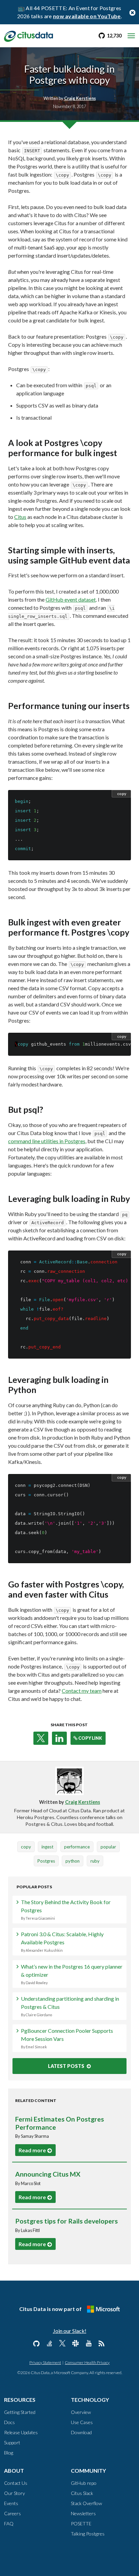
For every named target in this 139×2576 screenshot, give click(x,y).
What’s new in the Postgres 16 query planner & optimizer (72, 1974)
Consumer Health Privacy (87, 2362)
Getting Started (20, 2412)
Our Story (15, 2493)
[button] (41, 1738)
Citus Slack (82, 2493)
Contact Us (16, 2483)
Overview (81, 2412)
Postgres (46, 1861)
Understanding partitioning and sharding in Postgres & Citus (70, 2006)
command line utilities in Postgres (47, 1141)
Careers (12, 2513)
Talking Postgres (88, 2534)
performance (77, 1847)
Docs (9, 2422)
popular (108, 1847)
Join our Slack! (70, 2331)
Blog (9, 2453)
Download (81, 2432)
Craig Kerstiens (83, 1802)
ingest (47, 1847)
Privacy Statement (45, 2362)
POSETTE (81, 2524)
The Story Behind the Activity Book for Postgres (66, 1910)
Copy (122, 794)
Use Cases (82, 2422)
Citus (20, 517)
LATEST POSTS (67, 2066)
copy (26, 1847)
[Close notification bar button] (132, 12)
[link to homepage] (29, 35)
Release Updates (21, 2432)
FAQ (9, 2524)
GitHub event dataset (71, 599)
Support (12, 2442)
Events (11, 2503)
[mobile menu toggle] (131, 36)
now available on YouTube (87, 16)
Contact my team (82, 1691)
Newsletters (83, 2513)
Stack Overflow (86, 2503)
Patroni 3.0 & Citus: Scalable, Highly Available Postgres (62, 1942)
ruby (95, 1861)
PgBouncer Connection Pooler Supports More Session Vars (67, 2038)
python (73, 1861)
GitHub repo (84, 2483)
